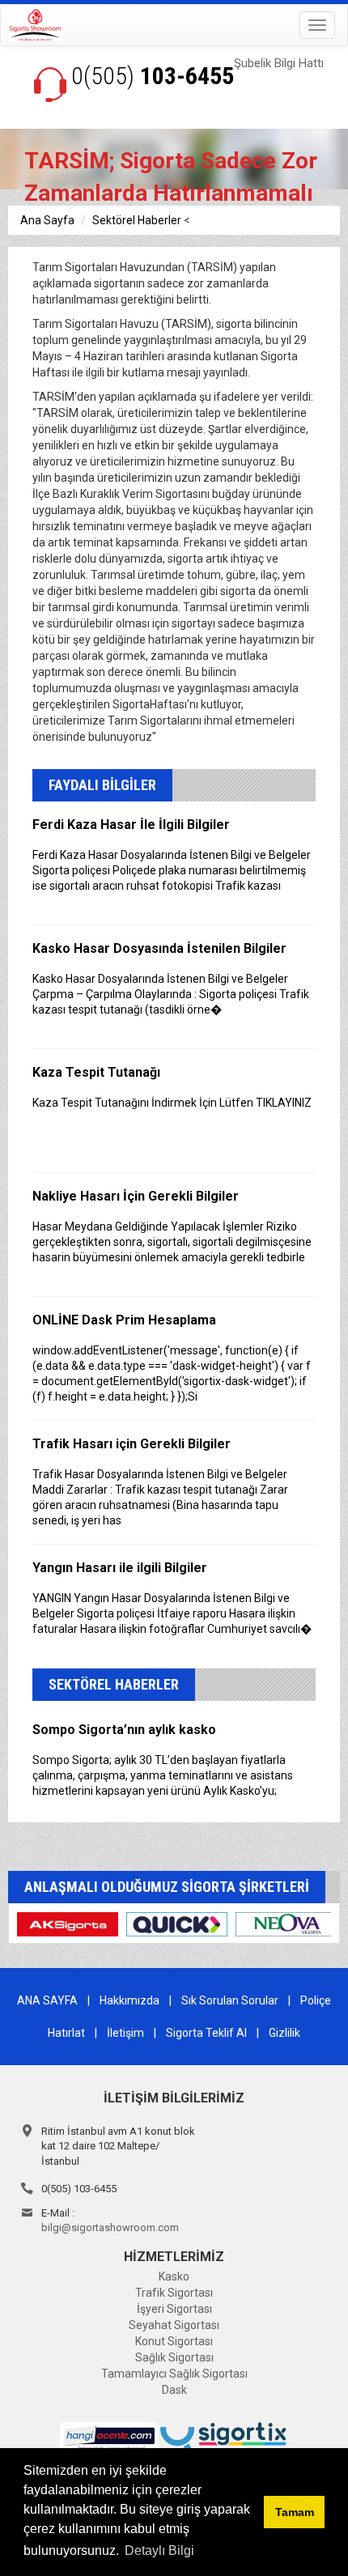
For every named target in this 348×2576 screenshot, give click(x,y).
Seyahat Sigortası (174, 2325)
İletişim (125, 2033)
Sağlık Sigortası (174, 2357)
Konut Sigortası (174, 2341)
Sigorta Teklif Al (206, 2033)
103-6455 (153, 76)
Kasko (174, 2276)
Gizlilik (284, 2033)
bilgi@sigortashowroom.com (110, 2227)
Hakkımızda (129, 2000)
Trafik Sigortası (174, 2293)
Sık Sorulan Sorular (230, 2000)
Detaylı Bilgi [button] (159, 2550)
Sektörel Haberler (137, 220)
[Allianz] (68, 1923)
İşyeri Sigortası (174, 2309)
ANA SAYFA (47, 2000)
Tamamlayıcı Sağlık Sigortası (174, 2374)
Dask (174, 2390)
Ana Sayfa (47, 220)
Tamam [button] (295, 2512)
